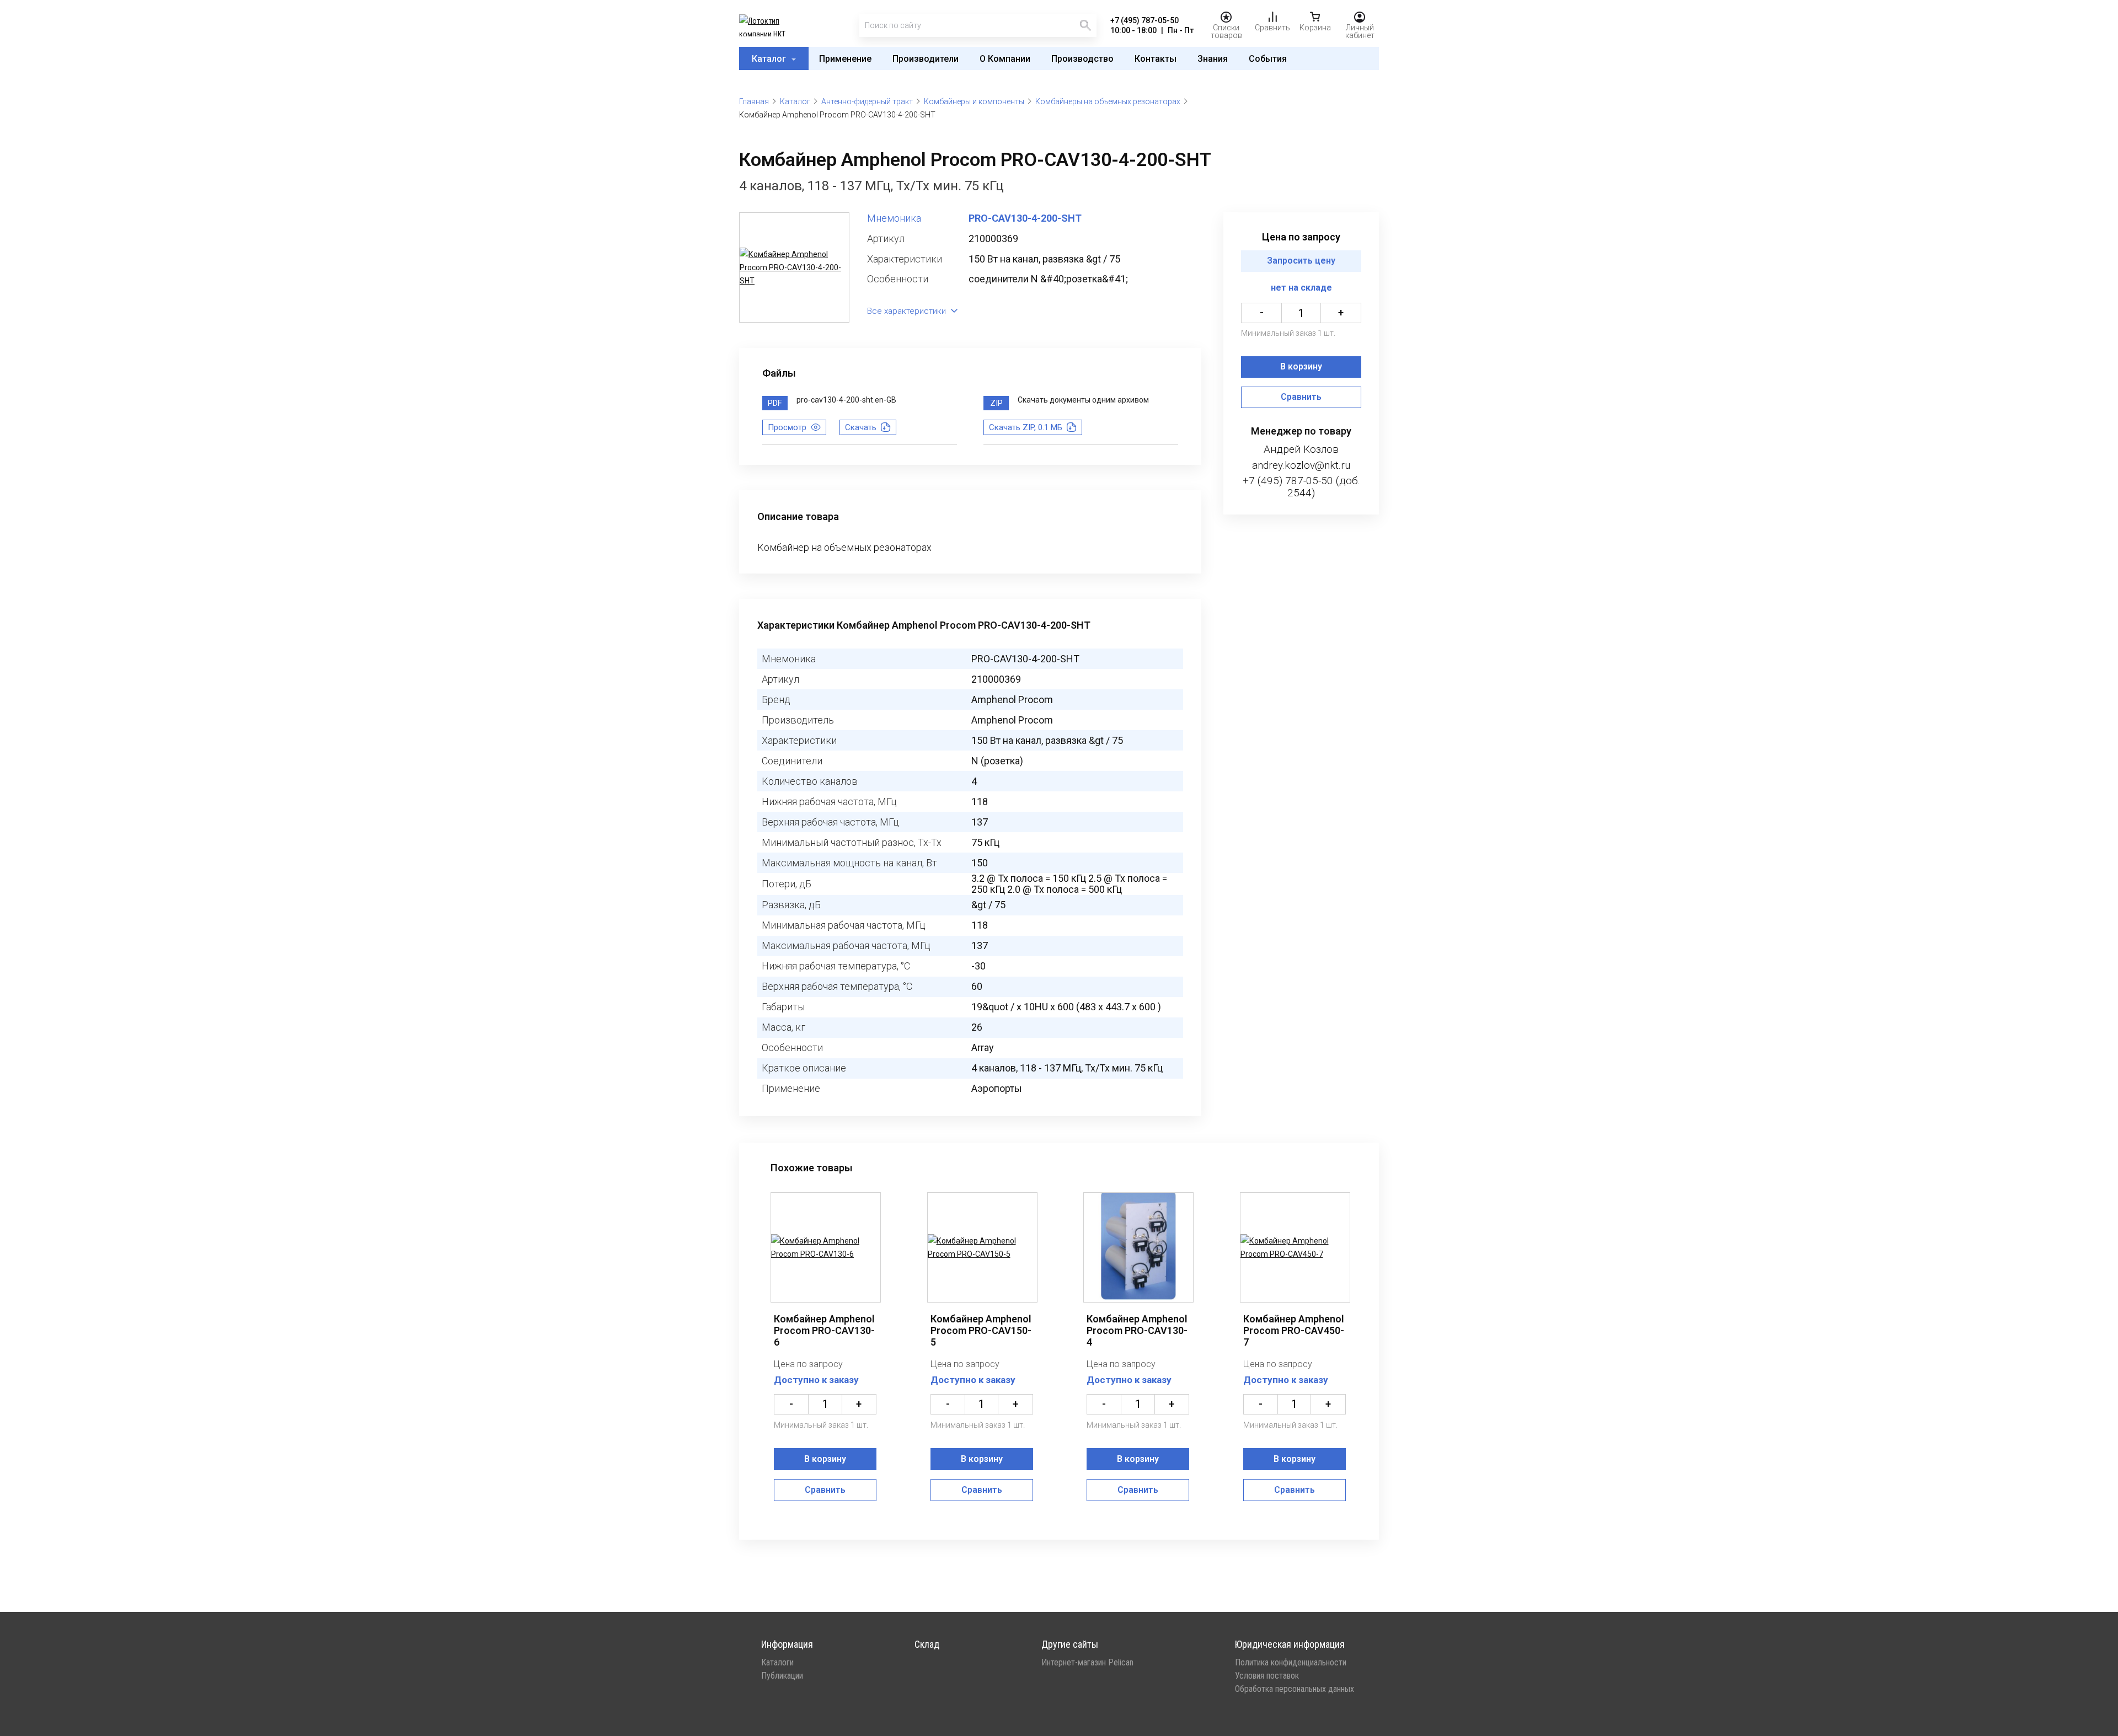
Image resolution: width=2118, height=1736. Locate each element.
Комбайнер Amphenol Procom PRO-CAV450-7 (1294, 1330)
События (1268, 59)
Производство (1082, 59)
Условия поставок (1267, 1676)
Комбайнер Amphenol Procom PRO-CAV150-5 (981, 1330)
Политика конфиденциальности (1291, 1663)
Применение (845, 59)
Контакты (1156, 59)
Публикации (782, 1676)
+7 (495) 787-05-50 (1144, 20)
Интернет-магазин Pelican (1087, 1663)
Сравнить (1301, 397)
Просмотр (787, 427)
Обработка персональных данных (1295, 1689)
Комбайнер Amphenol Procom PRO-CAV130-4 (1137, 1330)
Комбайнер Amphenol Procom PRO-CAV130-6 (824, 1330)
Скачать (861, 427)
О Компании (1005, 59)
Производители (926, 59)
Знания (1213, 59)
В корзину (1301, 367)
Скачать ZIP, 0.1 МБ (1026, 427)
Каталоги (777, 1663)
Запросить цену (1301, 261)
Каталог (770, 59)
